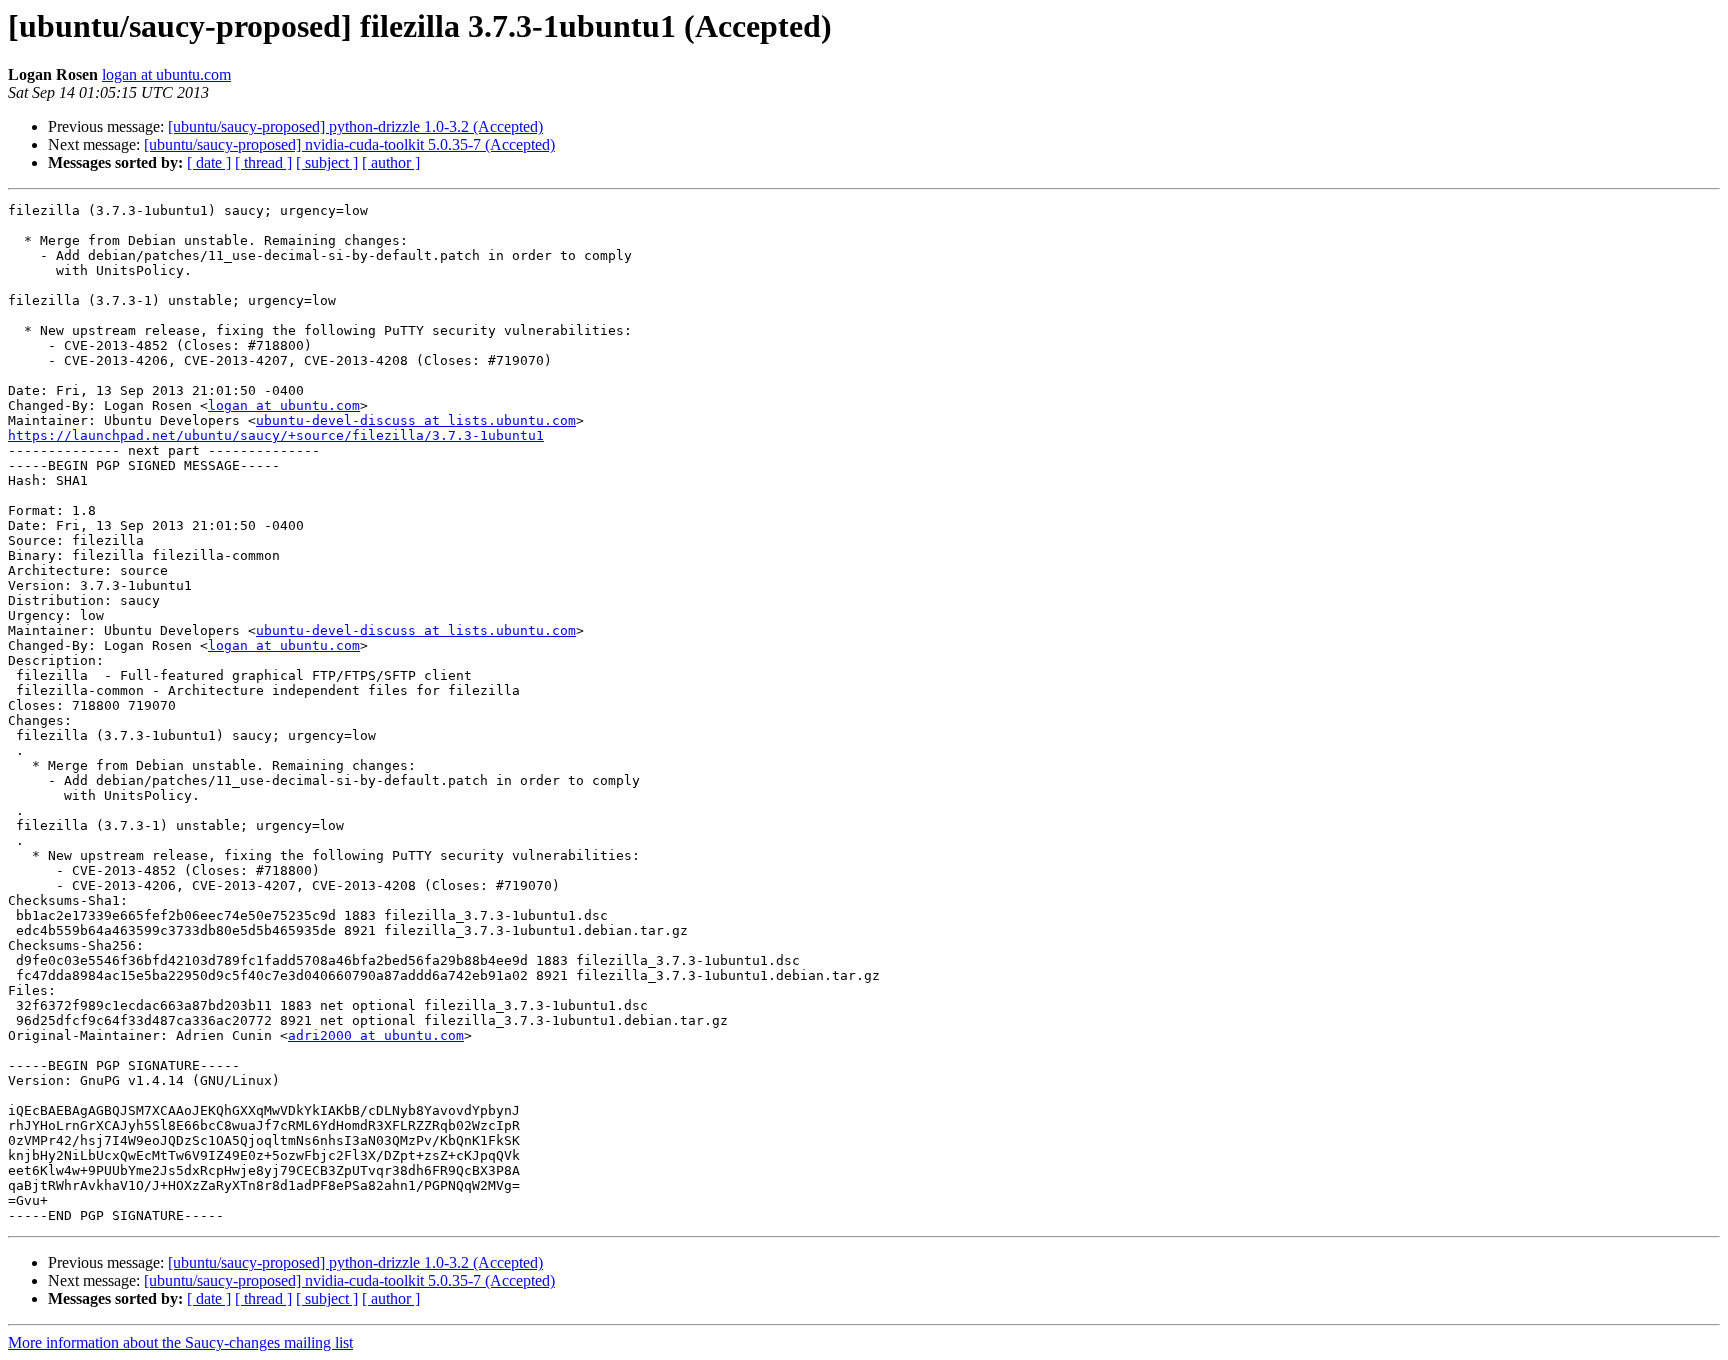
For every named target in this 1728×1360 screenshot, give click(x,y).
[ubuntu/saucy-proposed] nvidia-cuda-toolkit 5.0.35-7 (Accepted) (349, 144)
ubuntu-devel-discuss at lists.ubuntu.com (416, 420)
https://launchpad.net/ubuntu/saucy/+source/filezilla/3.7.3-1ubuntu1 (276, 435)
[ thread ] (263, 162)
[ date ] (209, 162)
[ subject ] (327, 162)
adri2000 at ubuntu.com (376, 1035)
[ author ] (391, 162)
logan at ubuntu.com (166, 74)
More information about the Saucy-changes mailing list (180, 1342)
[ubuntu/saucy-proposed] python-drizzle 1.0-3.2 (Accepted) (355, 126)
